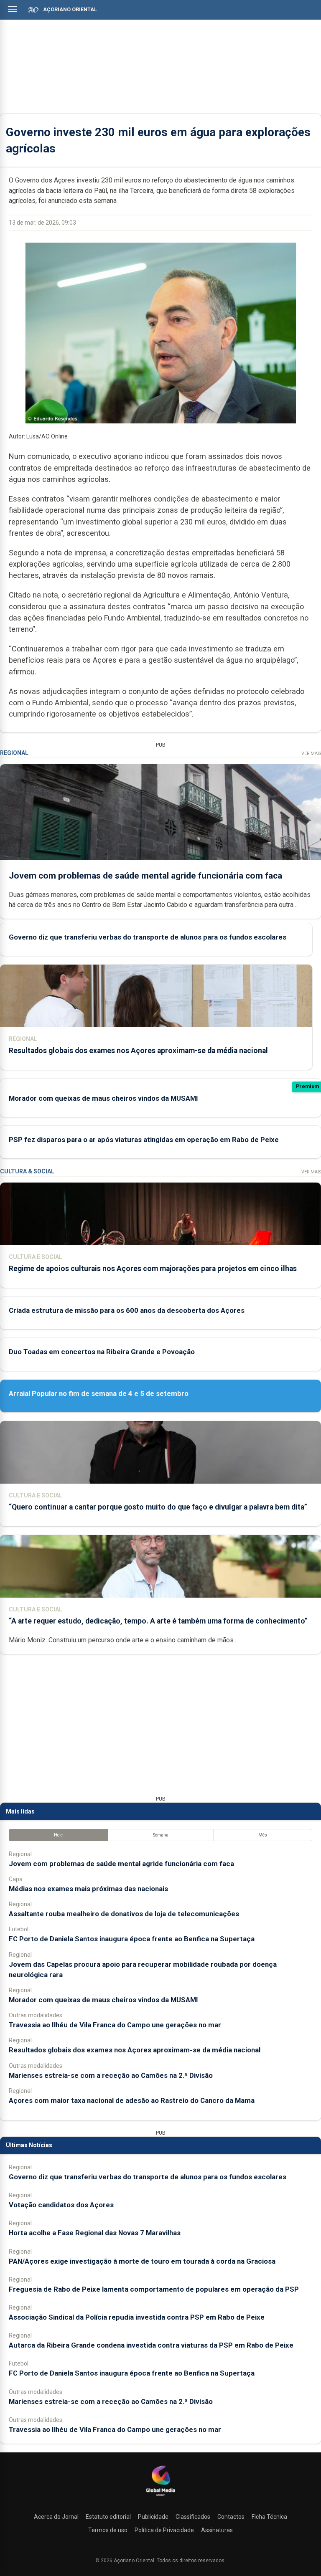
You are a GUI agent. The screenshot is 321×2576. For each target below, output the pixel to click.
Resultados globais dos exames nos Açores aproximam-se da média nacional (138, 1051)
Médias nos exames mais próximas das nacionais (88, 1889)
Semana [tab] (161, 1835)
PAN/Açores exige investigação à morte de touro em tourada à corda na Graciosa (142, 2261)
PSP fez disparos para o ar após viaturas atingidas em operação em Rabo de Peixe (144, 1140)
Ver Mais (311, 754)
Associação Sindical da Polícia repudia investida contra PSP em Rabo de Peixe (137, 2317)
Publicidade (153, 2517)
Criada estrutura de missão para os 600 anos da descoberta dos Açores (127, 1310)
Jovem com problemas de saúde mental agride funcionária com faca (145, 876)
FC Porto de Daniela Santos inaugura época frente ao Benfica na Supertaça (132, 1939)
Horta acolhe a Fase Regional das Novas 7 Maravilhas (95, 2233)
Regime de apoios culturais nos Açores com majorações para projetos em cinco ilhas (153, 1269)
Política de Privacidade (164, 2530)
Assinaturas (217, 2530)
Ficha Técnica (269, 2517)
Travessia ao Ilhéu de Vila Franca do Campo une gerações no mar (115, 2025)
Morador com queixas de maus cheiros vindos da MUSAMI (103, 1098)
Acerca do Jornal (56, 2517)
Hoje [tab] (58, 1835)
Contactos (231, 2517)
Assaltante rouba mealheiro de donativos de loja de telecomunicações (124, 1914)
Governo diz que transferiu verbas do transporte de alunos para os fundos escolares (148, 937)
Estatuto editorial (108, 2517)
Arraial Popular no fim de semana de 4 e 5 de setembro (99, 1393)
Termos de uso (108, 2530)
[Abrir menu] (13, 9)
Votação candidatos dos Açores (61, 2205)
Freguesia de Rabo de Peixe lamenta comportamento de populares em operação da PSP (154, 2289)
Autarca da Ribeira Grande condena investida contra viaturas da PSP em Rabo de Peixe (151, 2345)
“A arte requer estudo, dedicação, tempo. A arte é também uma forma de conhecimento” (158, 1621)
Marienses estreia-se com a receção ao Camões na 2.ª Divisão (111, 2075)
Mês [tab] (263, 1835)
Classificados (193, 2517)
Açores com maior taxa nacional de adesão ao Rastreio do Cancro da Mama (132, 2100)
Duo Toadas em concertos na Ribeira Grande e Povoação (102, 1352)
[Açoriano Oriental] (160, 2497)
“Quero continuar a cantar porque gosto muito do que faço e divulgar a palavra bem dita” (158, 1507)
